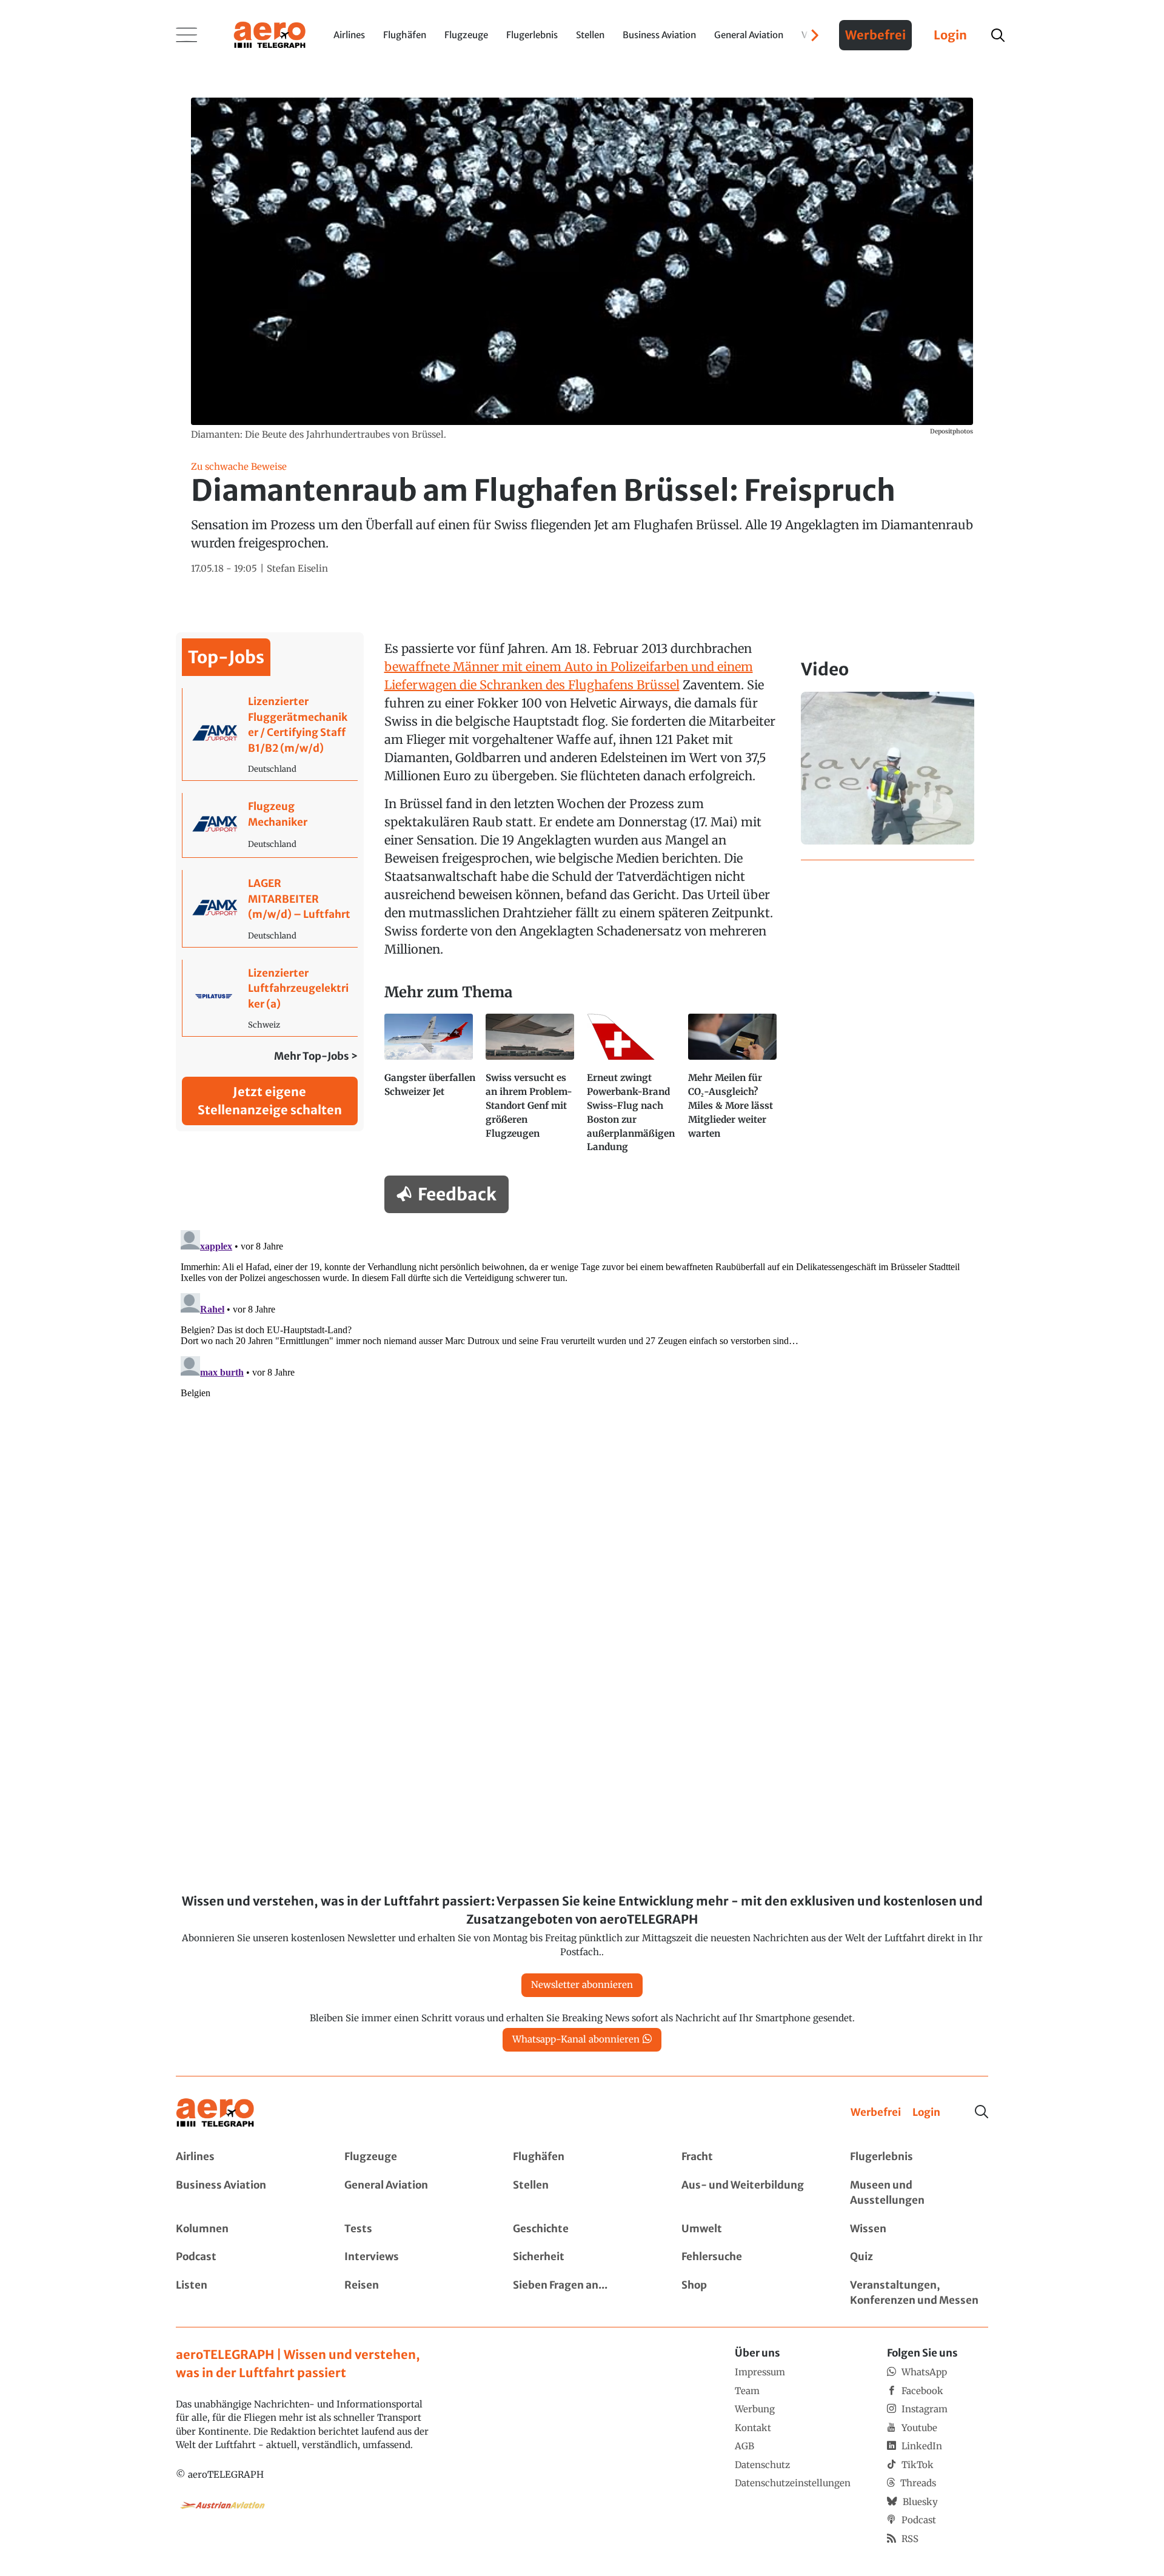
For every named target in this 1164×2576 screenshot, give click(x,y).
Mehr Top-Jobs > (316, 1056)
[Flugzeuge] (413, 2157)
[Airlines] (245, 2157)
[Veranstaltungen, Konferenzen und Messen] (919, 2293)
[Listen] (245, 2293)
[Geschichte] (582, 2229)
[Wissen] (919, 2229)
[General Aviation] (413, 2193)
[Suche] (982, 2112)
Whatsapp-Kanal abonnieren (576, 2039)
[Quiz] (919, 2257)
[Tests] (413, 2229)
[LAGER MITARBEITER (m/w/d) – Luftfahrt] (270, 908)
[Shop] (751, 2293)
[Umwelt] (751, 2229)
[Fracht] (751, 2157)
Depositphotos (952, 431)
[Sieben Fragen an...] (582, 2293)
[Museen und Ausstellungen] (919, 2193)
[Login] (926, 2113)
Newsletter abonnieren (582, 1985)
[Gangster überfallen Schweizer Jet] (430, 1089)
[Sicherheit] (582, 2257)
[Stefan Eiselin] (297, 569)
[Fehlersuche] (751, 2257)
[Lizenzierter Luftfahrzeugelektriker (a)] (270, 998)
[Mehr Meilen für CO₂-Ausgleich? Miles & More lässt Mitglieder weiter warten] (734, 1089)
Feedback (457, 1194)
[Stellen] (582, 2193)
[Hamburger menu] (187, 35)
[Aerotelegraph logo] (270, 34)
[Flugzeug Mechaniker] (270, 825)
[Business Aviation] (245, 2193)
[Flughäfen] (582, 2157)
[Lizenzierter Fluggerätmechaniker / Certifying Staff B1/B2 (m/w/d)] (270, 734)
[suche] (998, 35)
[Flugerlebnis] (919, 2157)
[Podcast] (245, 2257)
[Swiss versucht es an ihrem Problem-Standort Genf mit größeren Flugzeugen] (531, 1089)
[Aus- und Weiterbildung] (751, 2193)
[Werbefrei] (876, 2113)
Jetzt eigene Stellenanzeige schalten (270, 1101)
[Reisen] (413, 2293)
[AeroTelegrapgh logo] (215, 2113)
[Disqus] (582, 1377)
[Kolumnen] (245, 2229)
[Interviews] (413, 2257)
